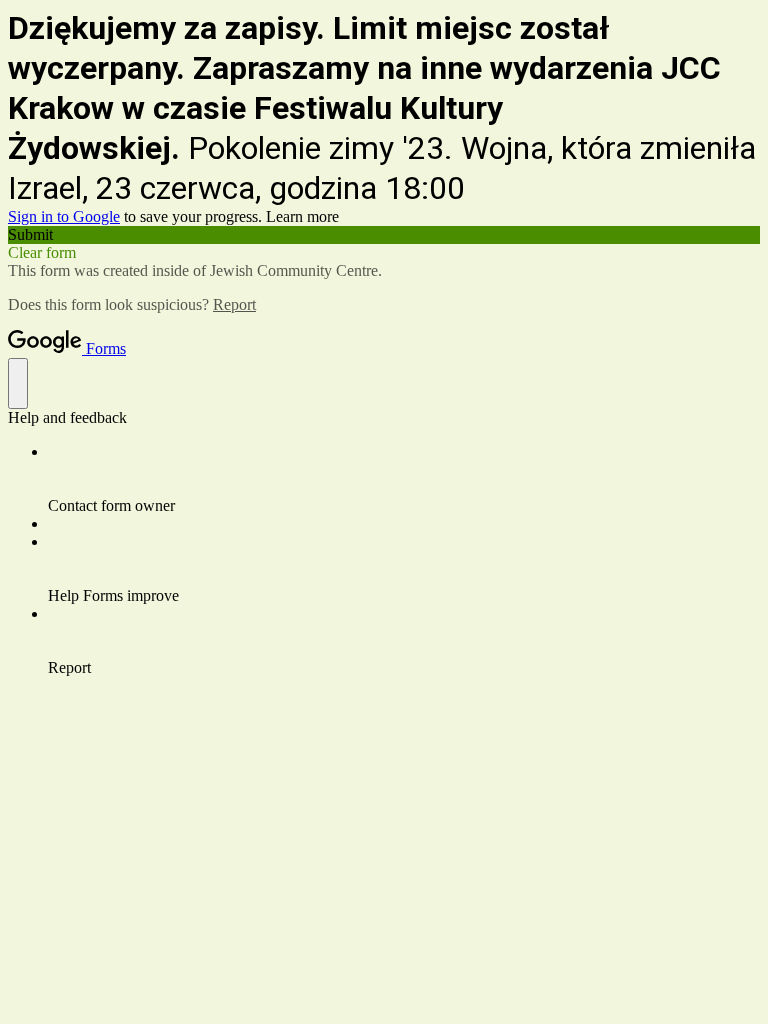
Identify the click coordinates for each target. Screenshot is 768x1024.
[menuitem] (404, 479)
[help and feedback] (18, 383)
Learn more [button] (302, 216)
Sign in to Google (64, 216)
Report (234, 304)
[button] (384, 235)
